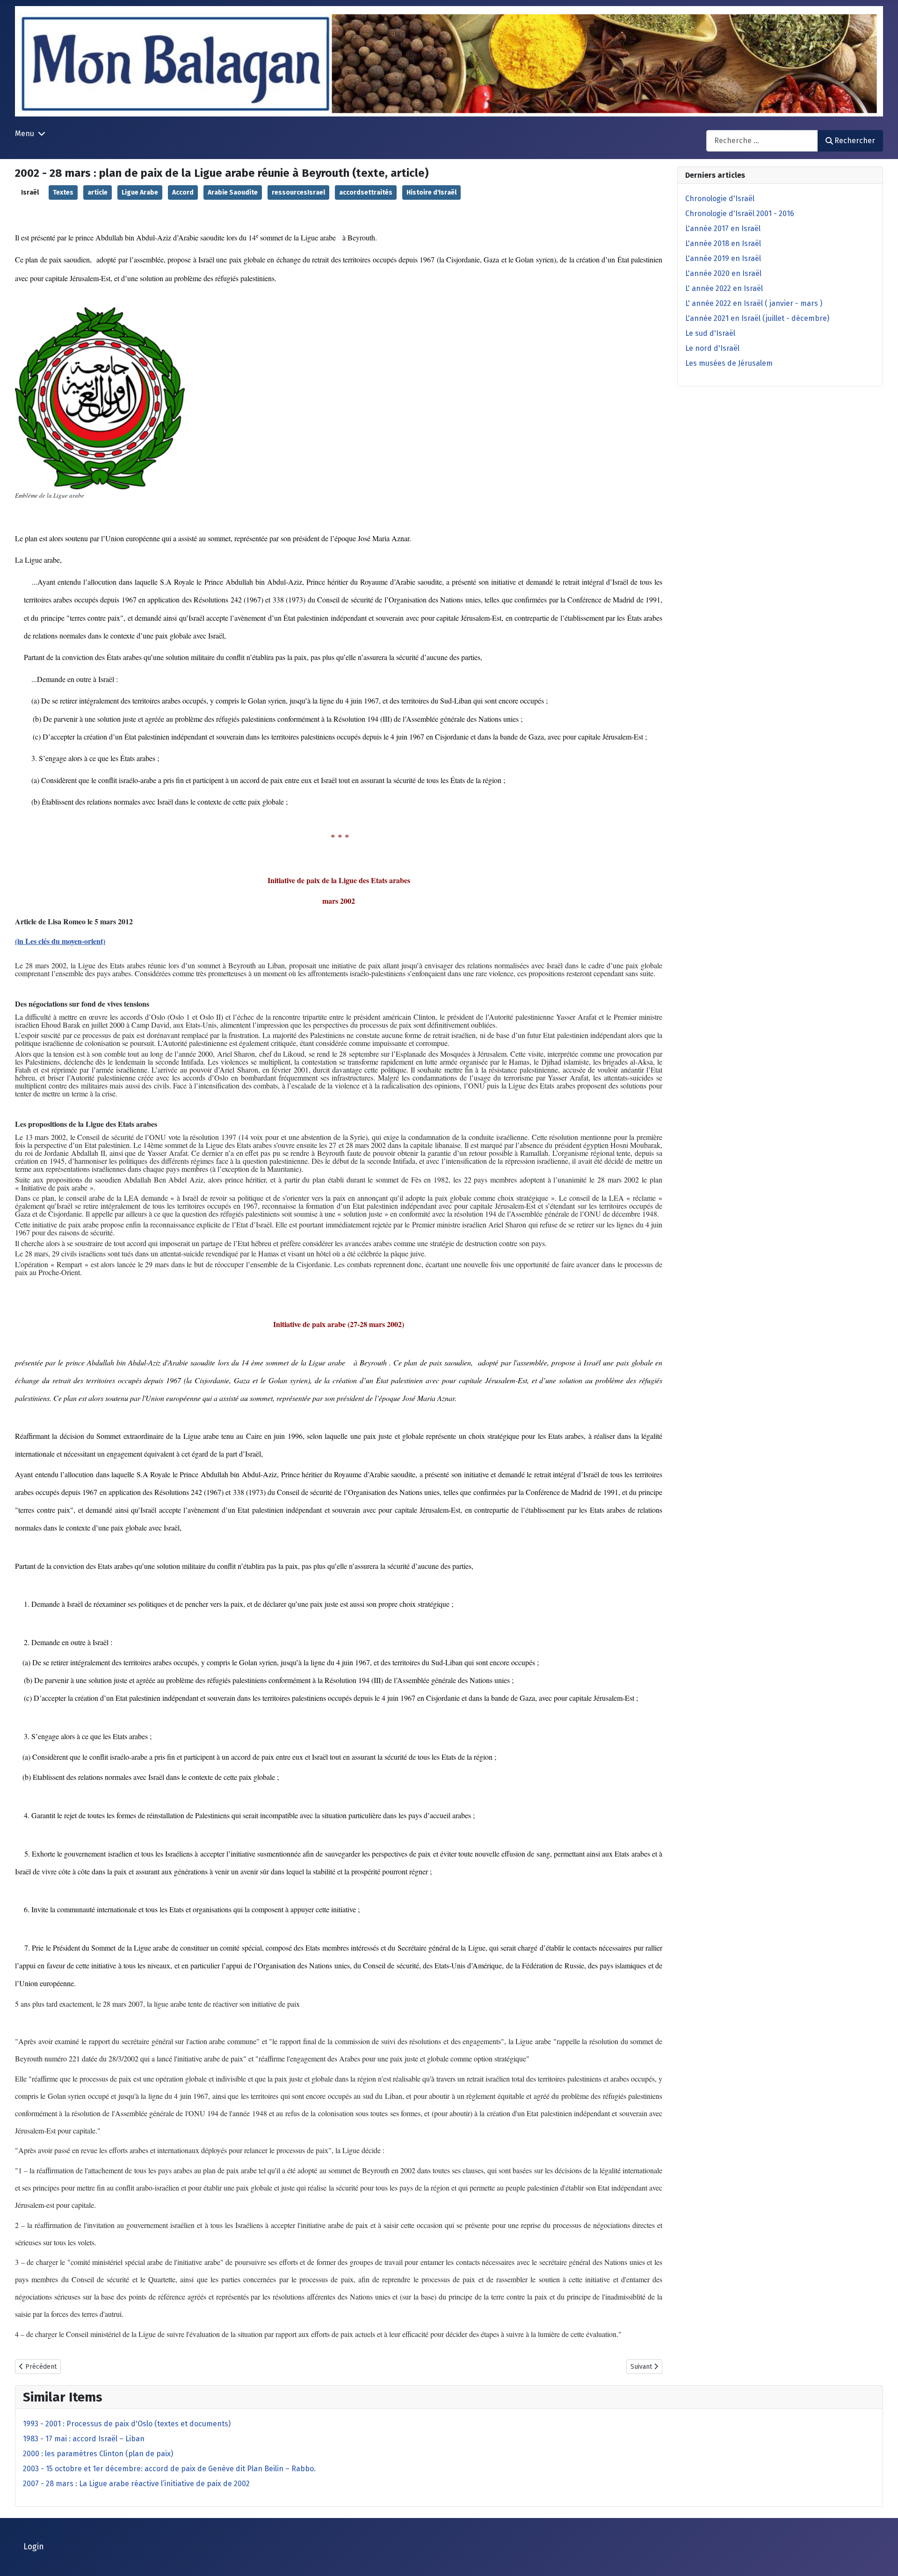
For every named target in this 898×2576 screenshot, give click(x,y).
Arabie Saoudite (233, 192)
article (98, 192)
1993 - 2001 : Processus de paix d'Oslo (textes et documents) (127, 2424)
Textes (63, 192)
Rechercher (855, 141)
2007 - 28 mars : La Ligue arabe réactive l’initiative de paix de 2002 (136, 2484)
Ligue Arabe (140, 192)
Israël (30, 192)
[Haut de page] (882, 2559)
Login (34, 2547)
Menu (25, 134)
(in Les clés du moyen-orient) (60, 941)
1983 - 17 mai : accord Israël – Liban (84, 2439)
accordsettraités (366, 192)
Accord (183, 192)
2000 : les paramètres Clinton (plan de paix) (98, 2454)
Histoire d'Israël (431, 192)
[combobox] (762, 141)
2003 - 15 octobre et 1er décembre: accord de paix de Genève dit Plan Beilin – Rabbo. (169, 2469)
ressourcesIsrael (298, 192)
